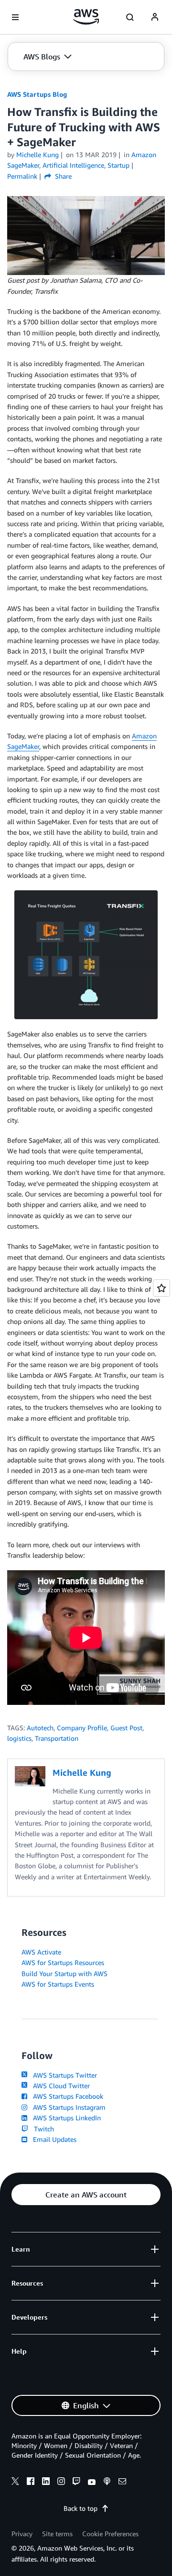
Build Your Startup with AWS (64, 1973)
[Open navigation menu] (15, 17)
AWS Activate (41, 1952)
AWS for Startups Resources (63, 1962)
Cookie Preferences (110, 2534)
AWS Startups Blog (37, 94)
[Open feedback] (161, 1288)
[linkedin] (46, 2483)
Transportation (57, 1738)
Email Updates (53, 2139)
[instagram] (61, 2483)
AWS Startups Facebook (66, 2096)
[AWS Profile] (155, 17)
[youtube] (92, 2483)
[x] (15, 2483)
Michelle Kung (38, 155)
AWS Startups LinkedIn (65, 2118)
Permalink (22, 176)
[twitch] (76, 2483)
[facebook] (31, 2483)
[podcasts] (107, 2483)
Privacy (22, 2534)
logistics (19, 1738)
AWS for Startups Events (58, 1984)
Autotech (40, 1728)
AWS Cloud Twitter (59, 2086)
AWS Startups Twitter (63, 2075)
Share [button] (62, 176)
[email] (122, 2483)
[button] (48, 57)
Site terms (57, 2534)
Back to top (81, 2508)
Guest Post (126, 1728)
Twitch (42, 2129)
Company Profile (82, 1728)
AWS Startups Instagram (67, 2107)
